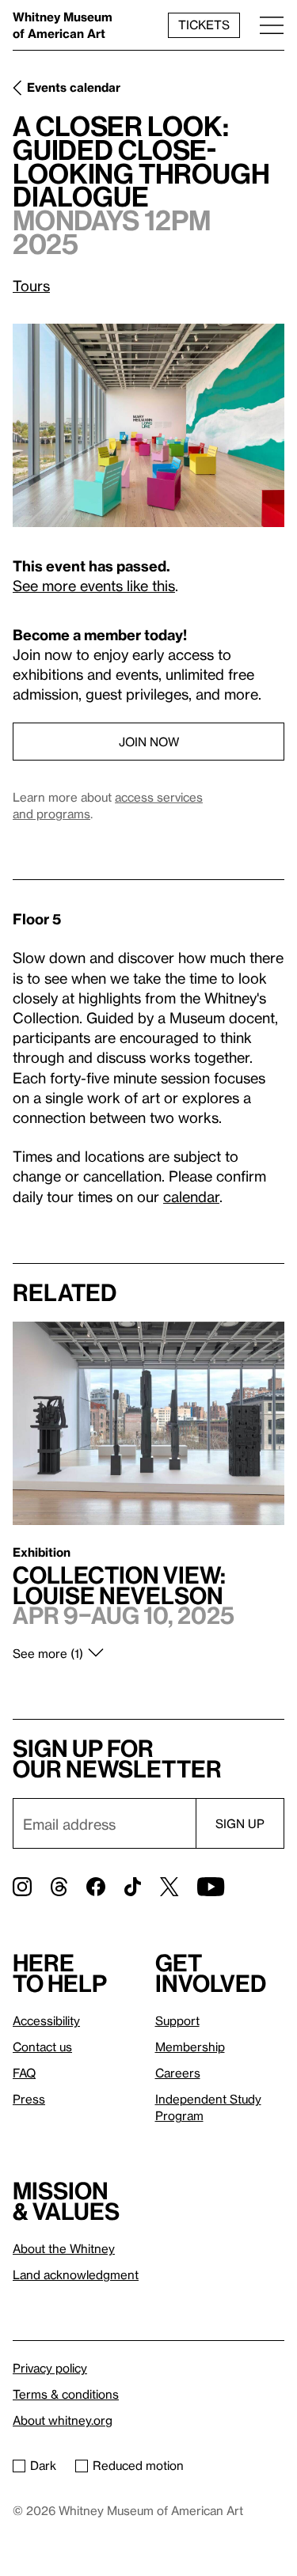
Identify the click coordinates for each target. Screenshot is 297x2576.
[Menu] (272, 25)
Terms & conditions (66, 2394)
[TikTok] (133, 1887)
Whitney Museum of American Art (63, 25)
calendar (191, 1196)
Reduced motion (138, 2465)
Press (29, 2099)
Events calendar (74, 87)
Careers (178, 2073)
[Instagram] (22, 1887)
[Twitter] (169, 1887)
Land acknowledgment (76, 2274)
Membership (190, 2047)
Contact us (42, 2047)
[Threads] (59, 1887)
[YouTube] (211, 1887)
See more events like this (94, 585)
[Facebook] (96, 1887)
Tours (31, 285)
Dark (43, 2465)
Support (177, 2020)
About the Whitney (64, 2248)
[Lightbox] (148, 425)
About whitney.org (63, 2420)
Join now (149, 742)
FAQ (24, 2073)
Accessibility (46, 2020)
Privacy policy (50, 2368)
